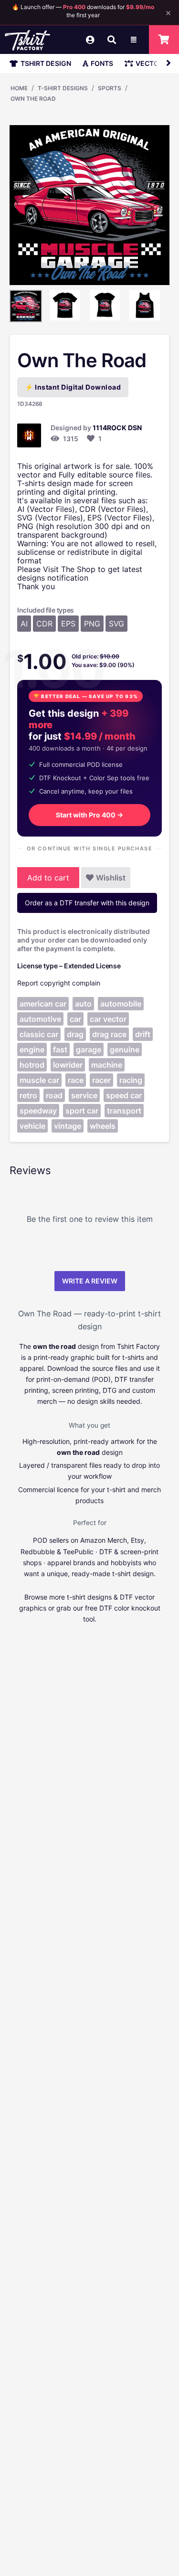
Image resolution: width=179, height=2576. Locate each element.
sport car (82, 1111)
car (75, 1019)
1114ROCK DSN (117, 428)
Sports (110, 88)
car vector (108, 1019)
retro (28, 1095)
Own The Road (33, 99)
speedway (38, 1111)
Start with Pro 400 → (89, 815)
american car (43, 1004)
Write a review (90, 1281)
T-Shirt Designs (63, 88)
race (76, 1080)
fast (60, 1049)
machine (107, 1065)
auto (83, 1004)
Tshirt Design (46, 63)
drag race (109, 1034)
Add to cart (48, 878)
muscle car (39, 1080)
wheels (103, 1126)
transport (124, 1111)
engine (32, 1049)
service (84, 1095)
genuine (125, 1049)
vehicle (32, 1126)
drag (75, 1034)
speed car (124, 1095)
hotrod (32, 1065)
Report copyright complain (59, 983)
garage (89, 1049)
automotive (40, 1019)
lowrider (68, 1065)
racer (101, 1080)
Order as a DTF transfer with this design (87, 903)
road (54, 1095)
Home (19, 88)
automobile (121, 1004)
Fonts (102, 63)
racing (131, 1080)
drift (143, 1034)
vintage (68, 1126)
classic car (39, 1034)
